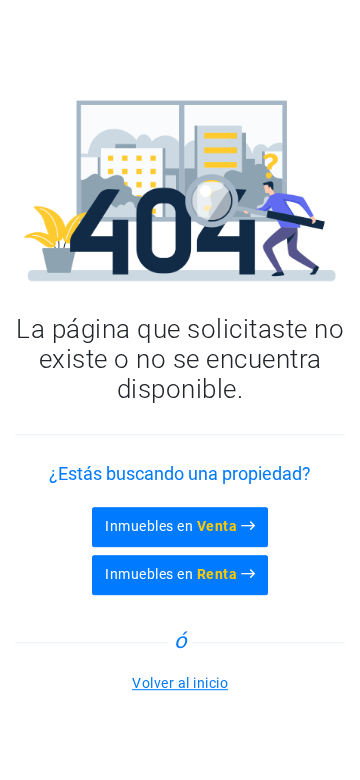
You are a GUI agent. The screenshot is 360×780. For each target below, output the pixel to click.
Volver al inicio (180, 683)
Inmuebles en (171, 526)
